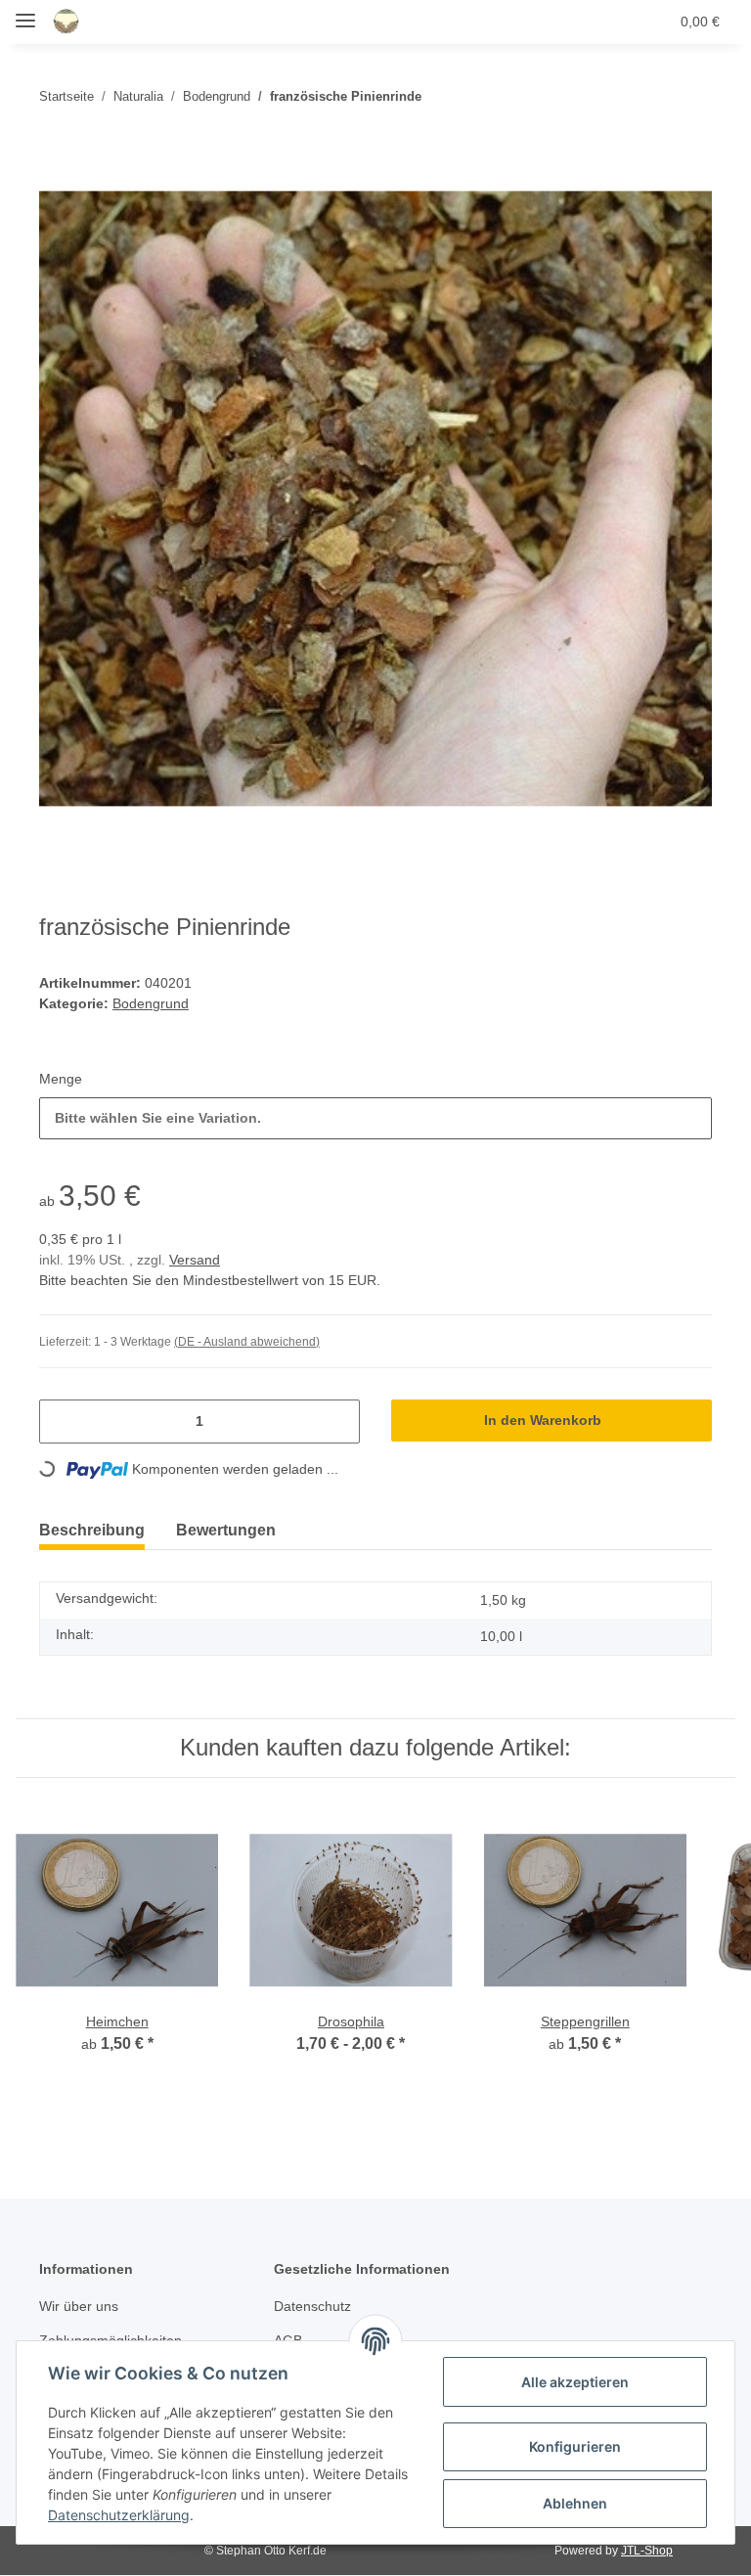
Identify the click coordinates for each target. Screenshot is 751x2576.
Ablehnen (575, 2503)
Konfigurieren (575, 2446)
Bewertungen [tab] (240, 1531)
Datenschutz (315, 2308)
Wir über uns (82, 2308)
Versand (199, 1261)
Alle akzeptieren (575, 2382)
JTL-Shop (649, 2551)
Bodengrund (153, 1005)
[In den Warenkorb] (55, 153)
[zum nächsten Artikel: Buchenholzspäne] (692, 96)
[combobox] (375, 1119)
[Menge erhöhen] (337, 1422)
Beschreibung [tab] (96, 1531)
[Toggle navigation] (25, 12)
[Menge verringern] (62, 1422)
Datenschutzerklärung (119, 2515)
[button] (560, 22)
